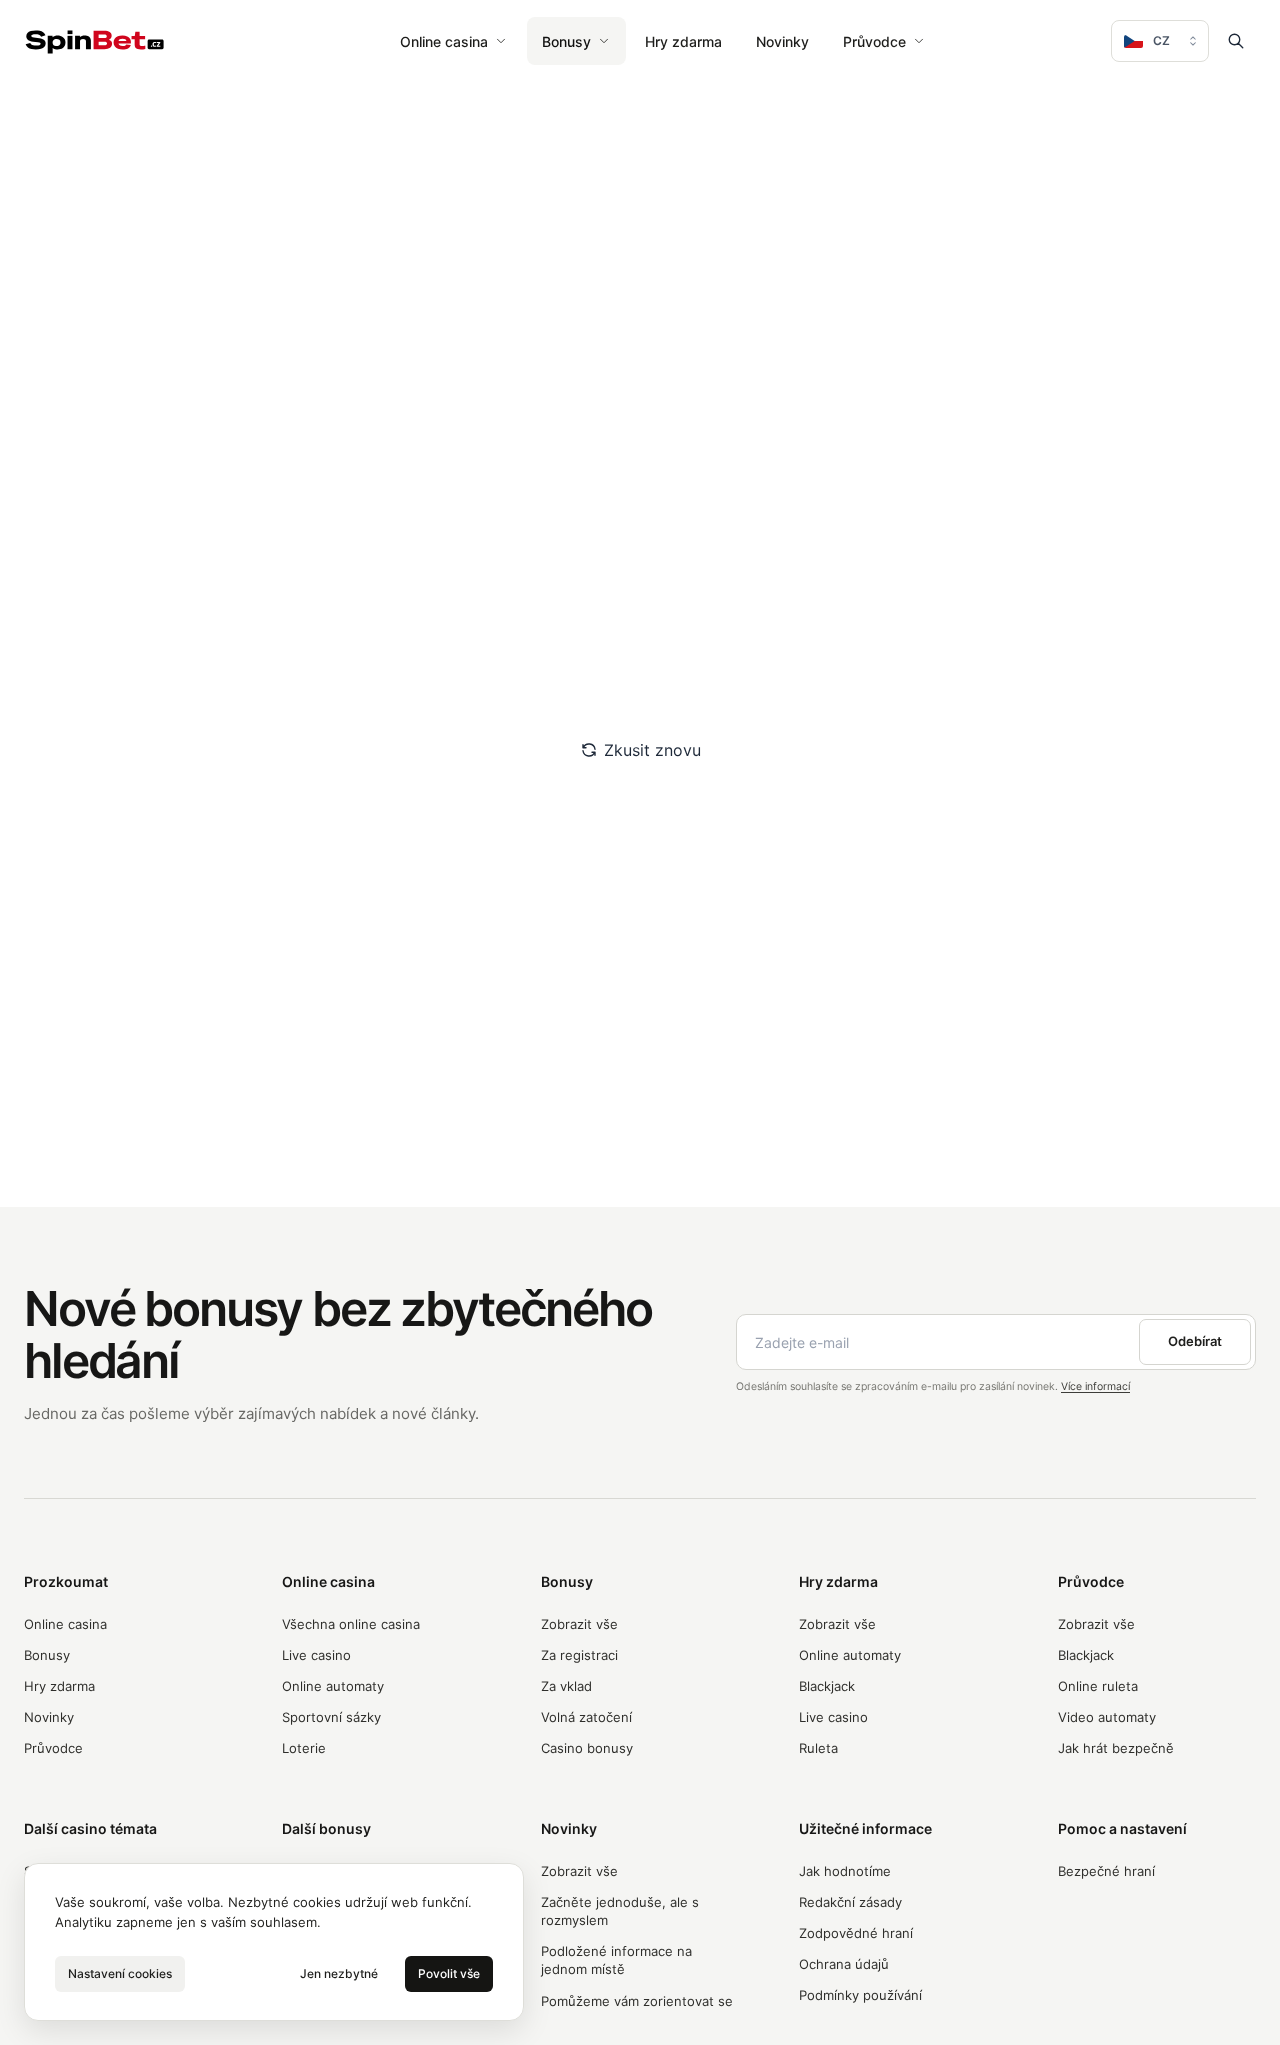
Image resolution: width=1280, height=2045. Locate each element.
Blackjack (827, 1686)
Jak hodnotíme (845, 1871)
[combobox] (1160, 41)
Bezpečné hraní (1106, 1871)
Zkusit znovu (652, 750)
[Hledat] (1236, 41)
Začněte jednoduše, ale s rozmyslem (620, 1911)
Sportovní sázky (331, 1717)
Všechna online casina (351, 1624)
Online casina (444, 41)
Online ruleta (1098, 1686)
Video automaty (1107, 1717)
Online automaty (333, 1686)
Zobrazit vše (579, 1624)
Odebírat (1195, 1341)
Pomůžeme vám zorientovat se (637, 2001)
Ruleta (818, 1748)
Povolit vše (449, 1973)
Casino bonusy (587, 1748)
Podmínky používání (860, 1995)
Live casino (316, 1655)
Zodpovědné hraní (856, 1933)
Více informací (1095, 1386)
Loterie (304, 1748)
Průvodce (874, 41)
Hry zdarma (683, 41)
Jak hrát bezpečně (1116, 1748)
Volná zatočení (586, 1717)
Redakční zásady (850, 1902)
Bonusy (566, 41)
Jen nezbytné (339, 1973)
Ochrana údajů (844, 1964)
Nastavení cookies (120, 1973)
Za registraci (579, 1655)
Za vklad (566, 1686)
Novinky (782, 41)
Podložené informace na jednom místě (616, 1960)
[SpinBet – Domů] (95, 41)
